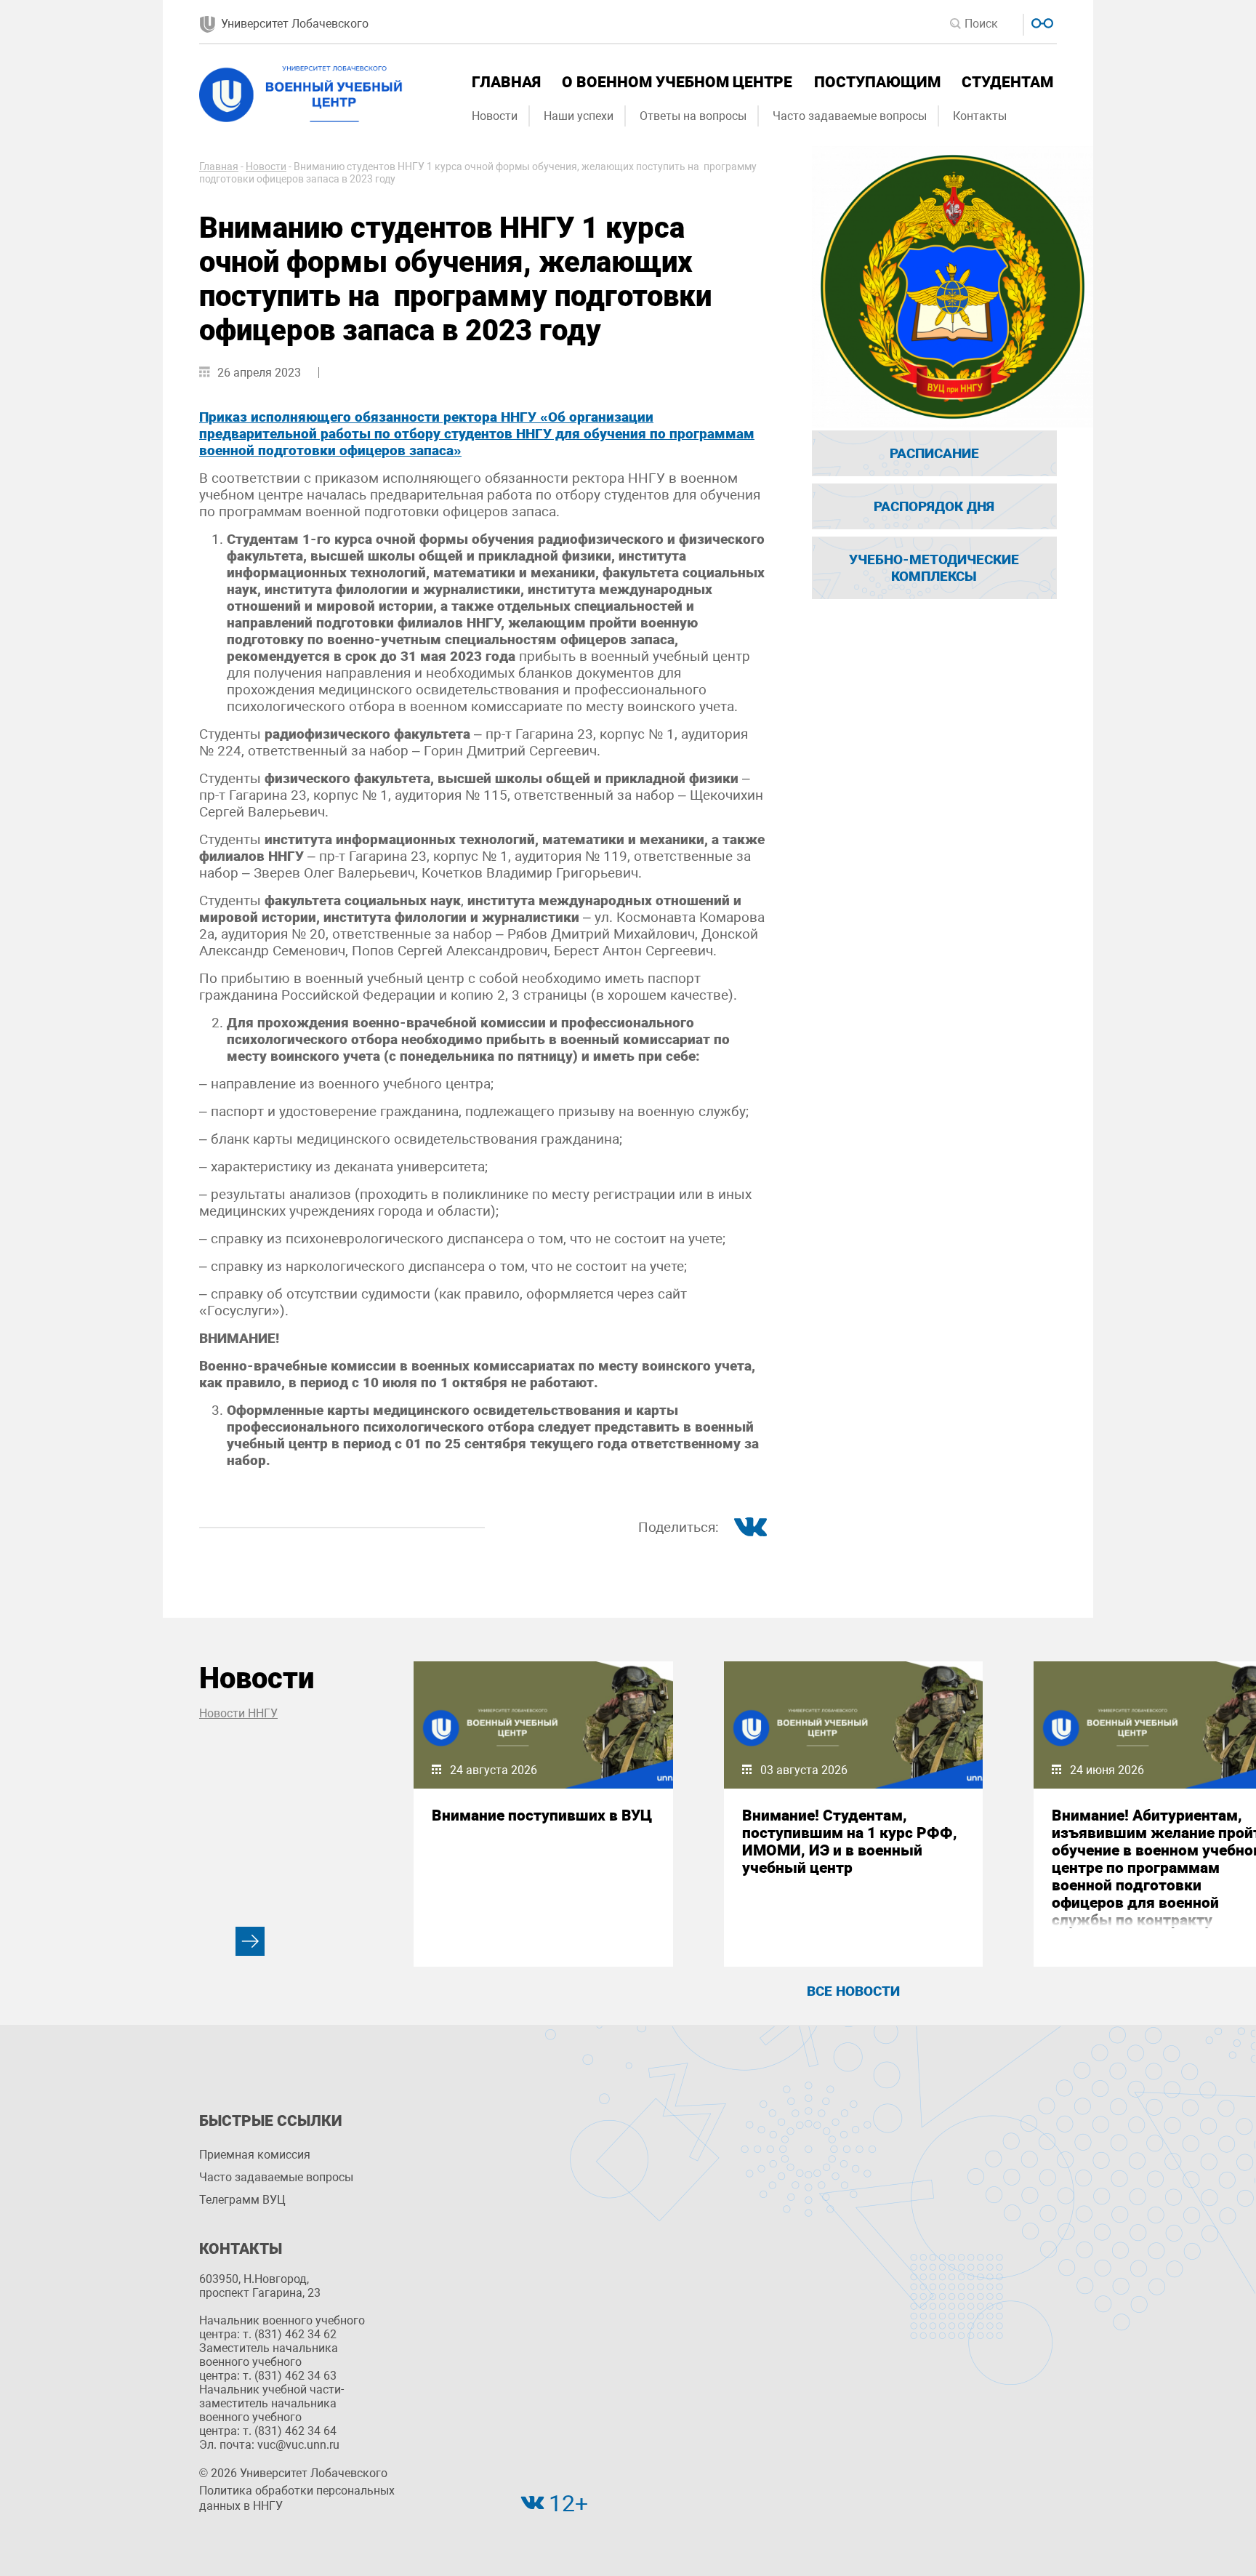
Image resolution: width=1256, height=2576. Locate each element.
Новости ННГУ (238, 1713)
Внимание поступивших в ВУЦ (542, 1815)
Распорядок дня (934, 506)
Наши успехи (579, 116)
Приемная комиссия (255, 2155)
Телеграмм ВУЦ (242, 2200)
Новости (495, 116)
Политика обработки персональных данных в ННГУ (297, 2498)
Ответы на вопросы (693, 116)
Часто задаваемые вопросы (850, 116)
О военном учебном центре (677, 82)
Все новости (853, 1991)
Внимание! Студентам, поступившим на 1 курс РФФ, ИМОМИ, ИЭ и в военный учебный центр (850, 1842)
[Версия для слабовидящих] (1040, 21)
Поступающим (877, 82)
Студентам (1007, 82)
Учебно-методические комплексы (934, 568)
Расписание (934, 453)
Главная (506, 82)
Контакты (980, 116)
